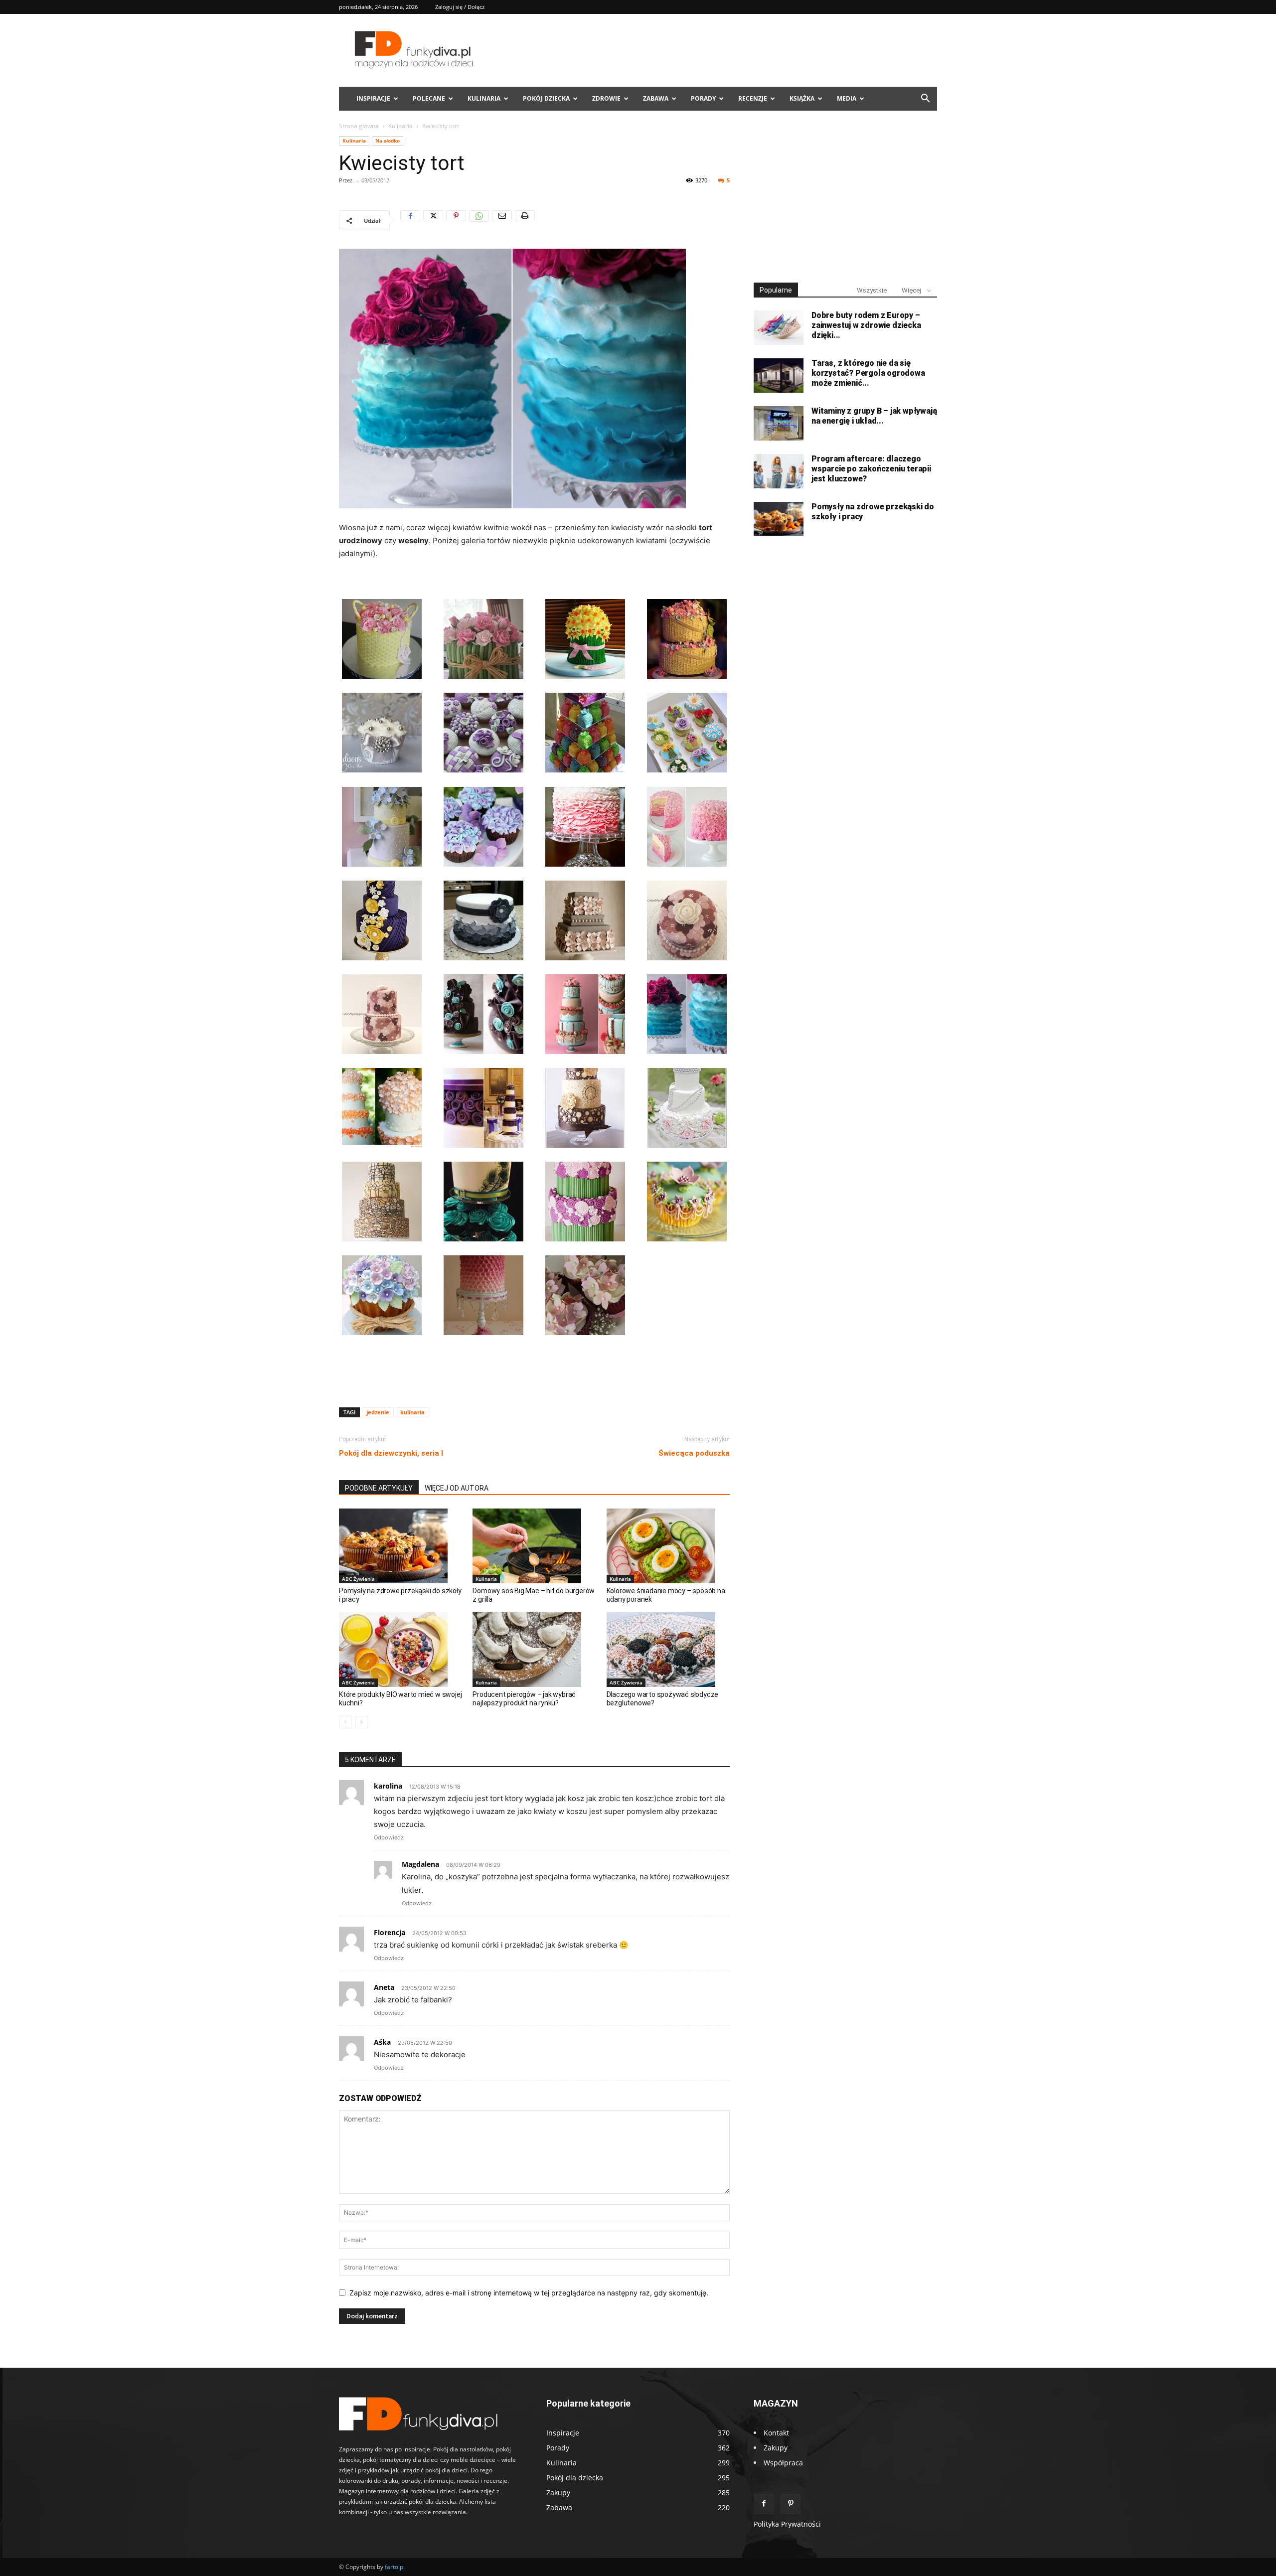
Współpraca (783, 2463)
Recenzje (753, 98)
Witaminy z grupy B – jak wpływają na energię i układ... (874, 416)
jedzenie (378, 1412)
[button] (925, 99)
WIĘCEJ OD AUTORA (457, 1488)
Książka (802, 98)
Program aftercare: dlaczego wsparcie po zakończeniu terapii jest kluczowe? (871, 469)
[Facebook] (410, 220)
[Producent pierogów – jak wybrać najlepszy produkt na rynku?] (534, 1650)
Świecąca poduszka (694, 1453)
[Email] (502, 220)
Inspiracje (373, 98)
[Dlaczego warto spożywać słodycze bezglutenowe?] (668, 1650)
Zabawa (656, 98)
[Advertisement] (534, 1374)
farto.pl (395, 2567)
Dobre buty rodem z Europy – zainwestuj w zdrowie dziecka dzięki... (866, 325)
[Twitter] (433, 220)
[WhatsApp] (479, 220)
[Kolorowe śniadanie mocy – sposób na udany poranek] (668, 1546)
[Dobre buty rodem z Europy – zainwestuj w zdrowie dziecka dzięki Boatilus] (779, 328)
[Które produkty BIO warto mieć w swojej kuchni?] (400, 1650)
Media (847, 98)
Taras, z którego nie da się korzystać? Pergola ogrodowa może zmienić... (868, 373)
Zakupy (776, 2448)
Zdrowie (606, 98)
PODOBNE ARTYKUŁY (379, 1488)
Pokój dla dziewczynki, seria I (391, 1453)
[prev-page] (345, 1722)
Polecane (429, 98)
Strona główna (359, 126)
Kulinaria (484, 98)
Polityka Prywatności (787, 2524)
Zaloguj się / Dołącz (460, 7)
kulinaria (412, 1412)
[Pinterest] (456, 220)
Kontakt (776, 2433)
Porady (703, 98)
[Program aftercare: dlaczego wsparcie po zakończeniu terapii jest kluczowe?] (779, 471)
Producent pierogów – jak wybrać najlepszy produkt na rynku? (524, 1699)
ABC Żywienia (358, 1579)
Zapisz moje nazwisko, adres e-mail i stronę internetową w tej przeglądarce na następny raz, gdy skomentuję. (529, 2293)
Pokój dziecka (546, 98)
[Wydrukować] (525, 220)
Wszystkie (872, 290)
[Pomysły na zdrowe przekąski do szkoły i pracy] (400, 1546)
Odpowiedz (389, 1837)
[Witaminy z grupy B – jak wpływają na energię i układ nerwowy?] (779, 423)
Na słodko (388, 141)
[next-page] (361, 1722)
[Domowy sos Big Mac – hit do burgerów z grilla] (534, 1546)
